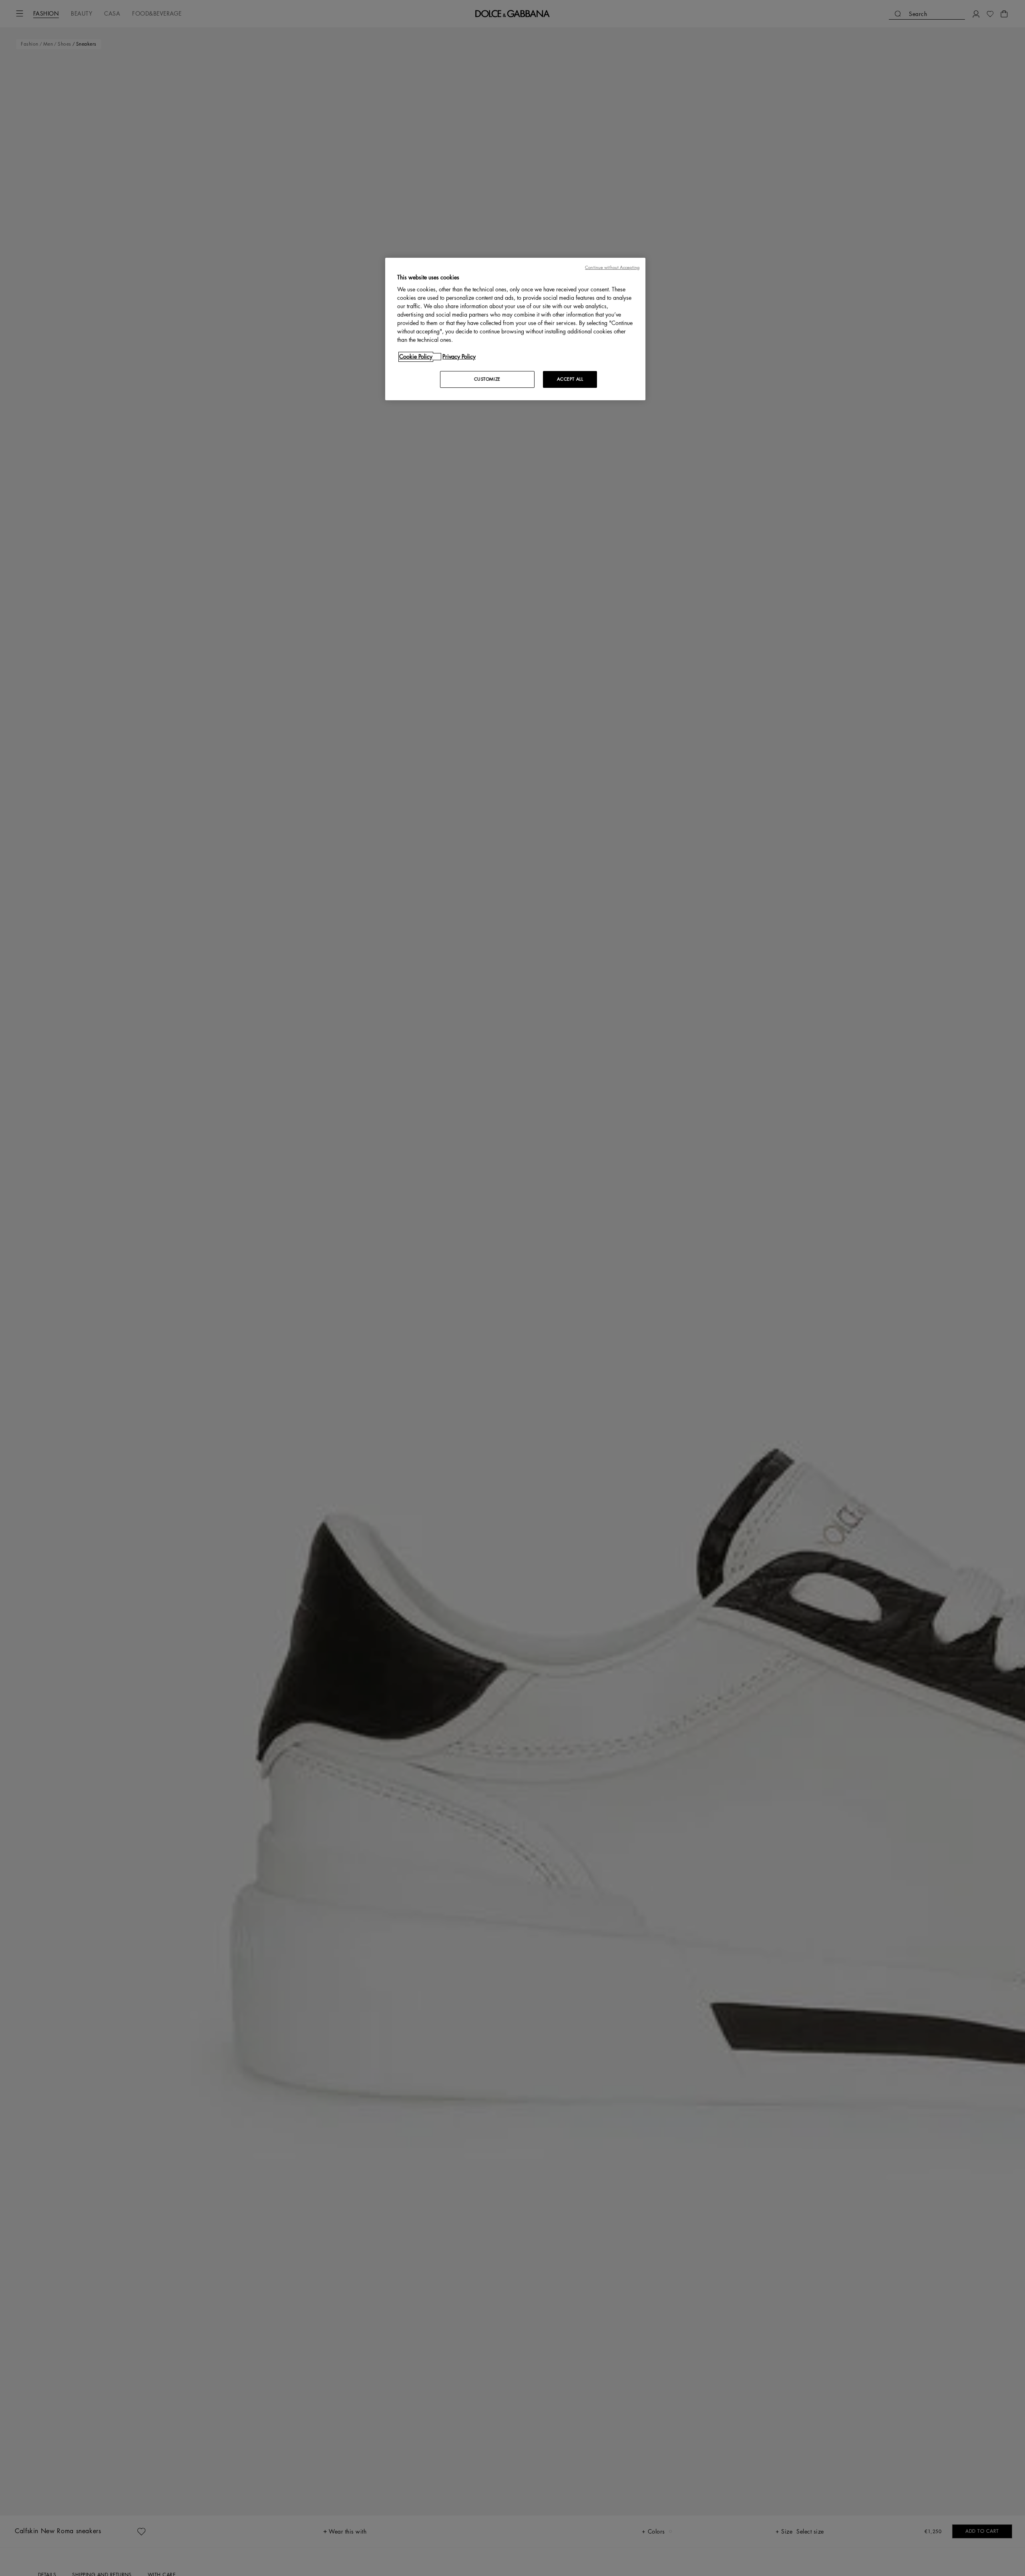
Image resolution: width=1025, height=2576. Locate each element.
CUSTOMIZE (487, 379)
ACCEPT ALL (570, 379)
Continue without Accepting (612, 268)
